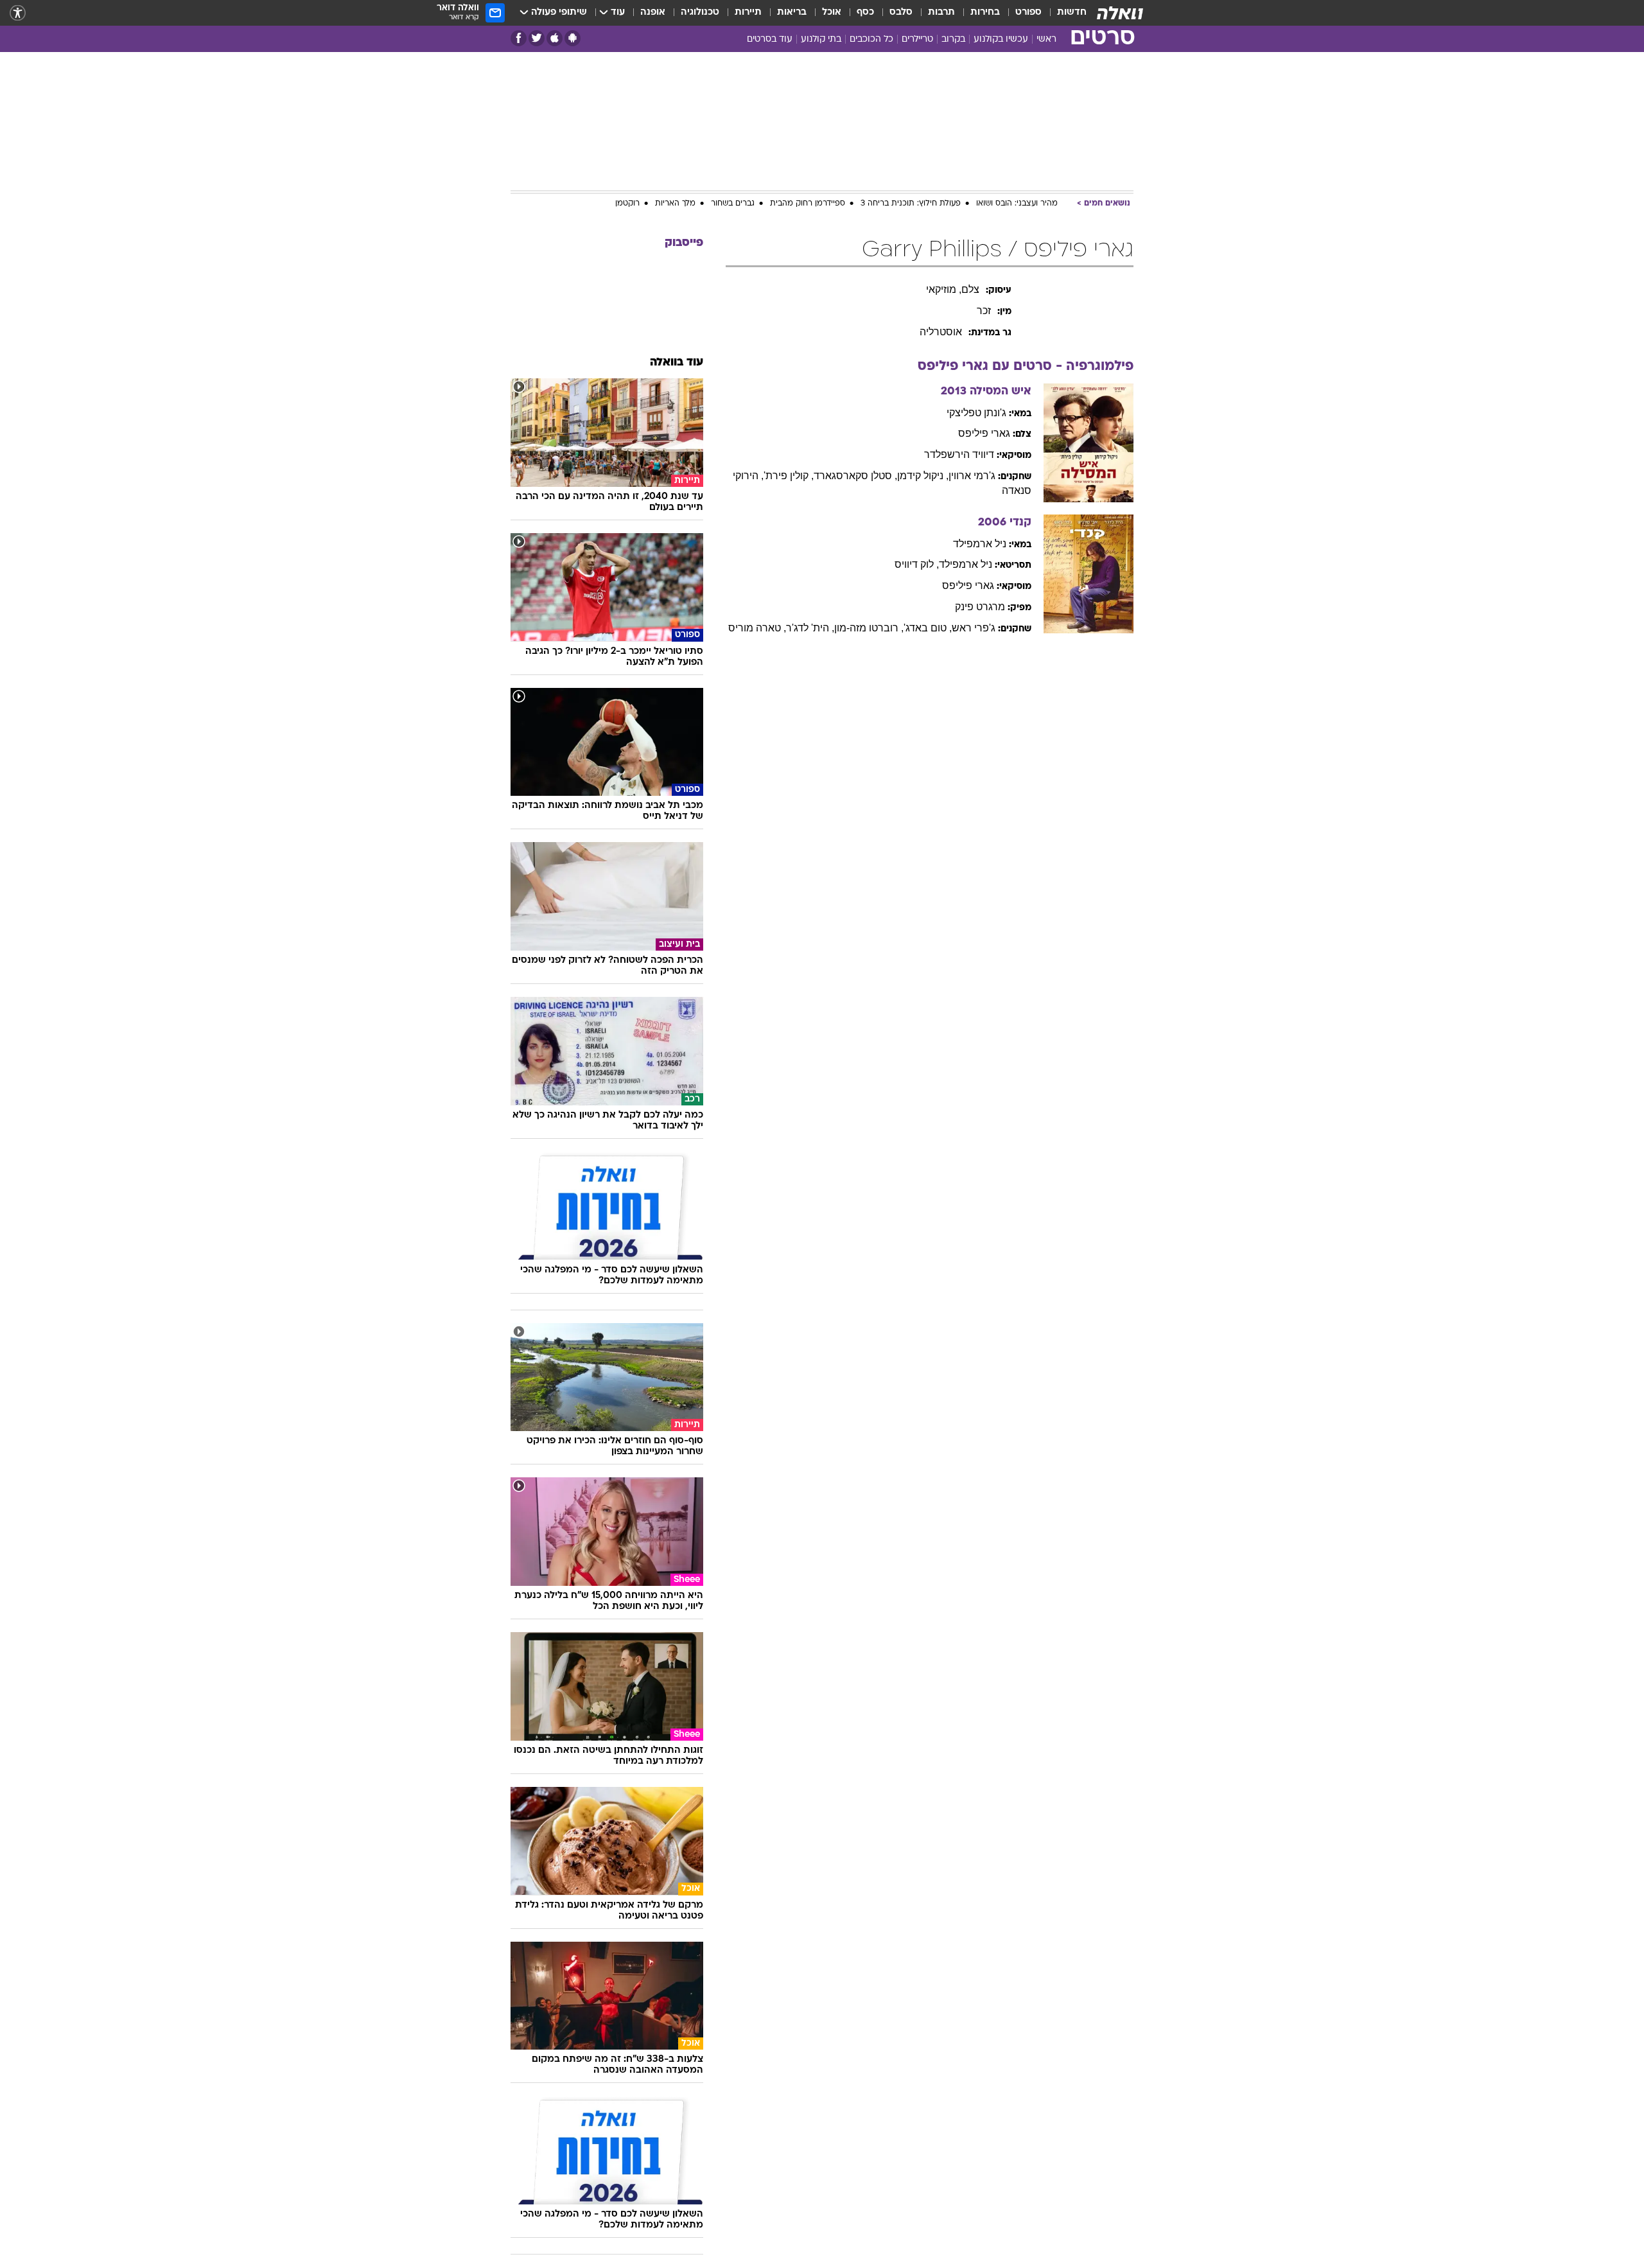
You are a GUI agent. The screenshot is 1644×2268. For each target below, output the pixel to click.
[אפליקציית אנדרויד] (573, 38)
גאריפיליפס (984, 433)
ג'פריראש (974, 628)
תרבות (941, 13)
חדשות (1072, 13)
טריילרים (917, 40)
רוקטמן (627, 204)
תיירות (748, 13)
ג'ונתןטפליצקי (976, 413)
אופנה (653, 13)
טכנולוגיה (700, 13)
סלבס (901, 13)
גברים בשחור (733, 204)
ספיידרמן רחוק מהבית (808, 204)
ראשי (1046, 40)
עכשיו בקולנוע (1001, 40)
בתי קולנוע (821, 40)
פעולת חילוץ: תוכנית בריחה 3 (911, 204)
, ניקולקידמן (923, 476)
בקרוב (953, 40)
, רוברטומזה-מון (869, 628)
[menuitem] (1064, 13)
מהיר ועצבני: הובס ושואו (1017, 204)
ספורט (1028, 13)
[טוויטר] (537, 38)
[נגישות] (18, 13)
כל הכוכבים (871, 40)
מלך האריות (675, 204)
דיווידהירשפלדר (959, 454)
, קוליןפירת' (789, 476)
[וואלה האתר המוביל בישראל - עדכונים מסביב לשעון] (1120, 13)
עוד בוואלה (677, 363)
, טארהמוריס (757, 628)
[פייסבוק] (519, 38)
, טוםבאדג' (928, 628)
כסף (865, 13)
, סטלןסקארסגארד (855, 476)
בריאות (792, 13)
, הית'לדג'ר (810, 628)
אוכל (832, 13)
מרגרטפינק (980, 607)
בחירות (985, 13)
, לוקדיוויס (917, 564)
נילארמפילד (980, 544)
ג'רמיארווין (972, 476)
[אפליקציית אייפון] (555, 38)
